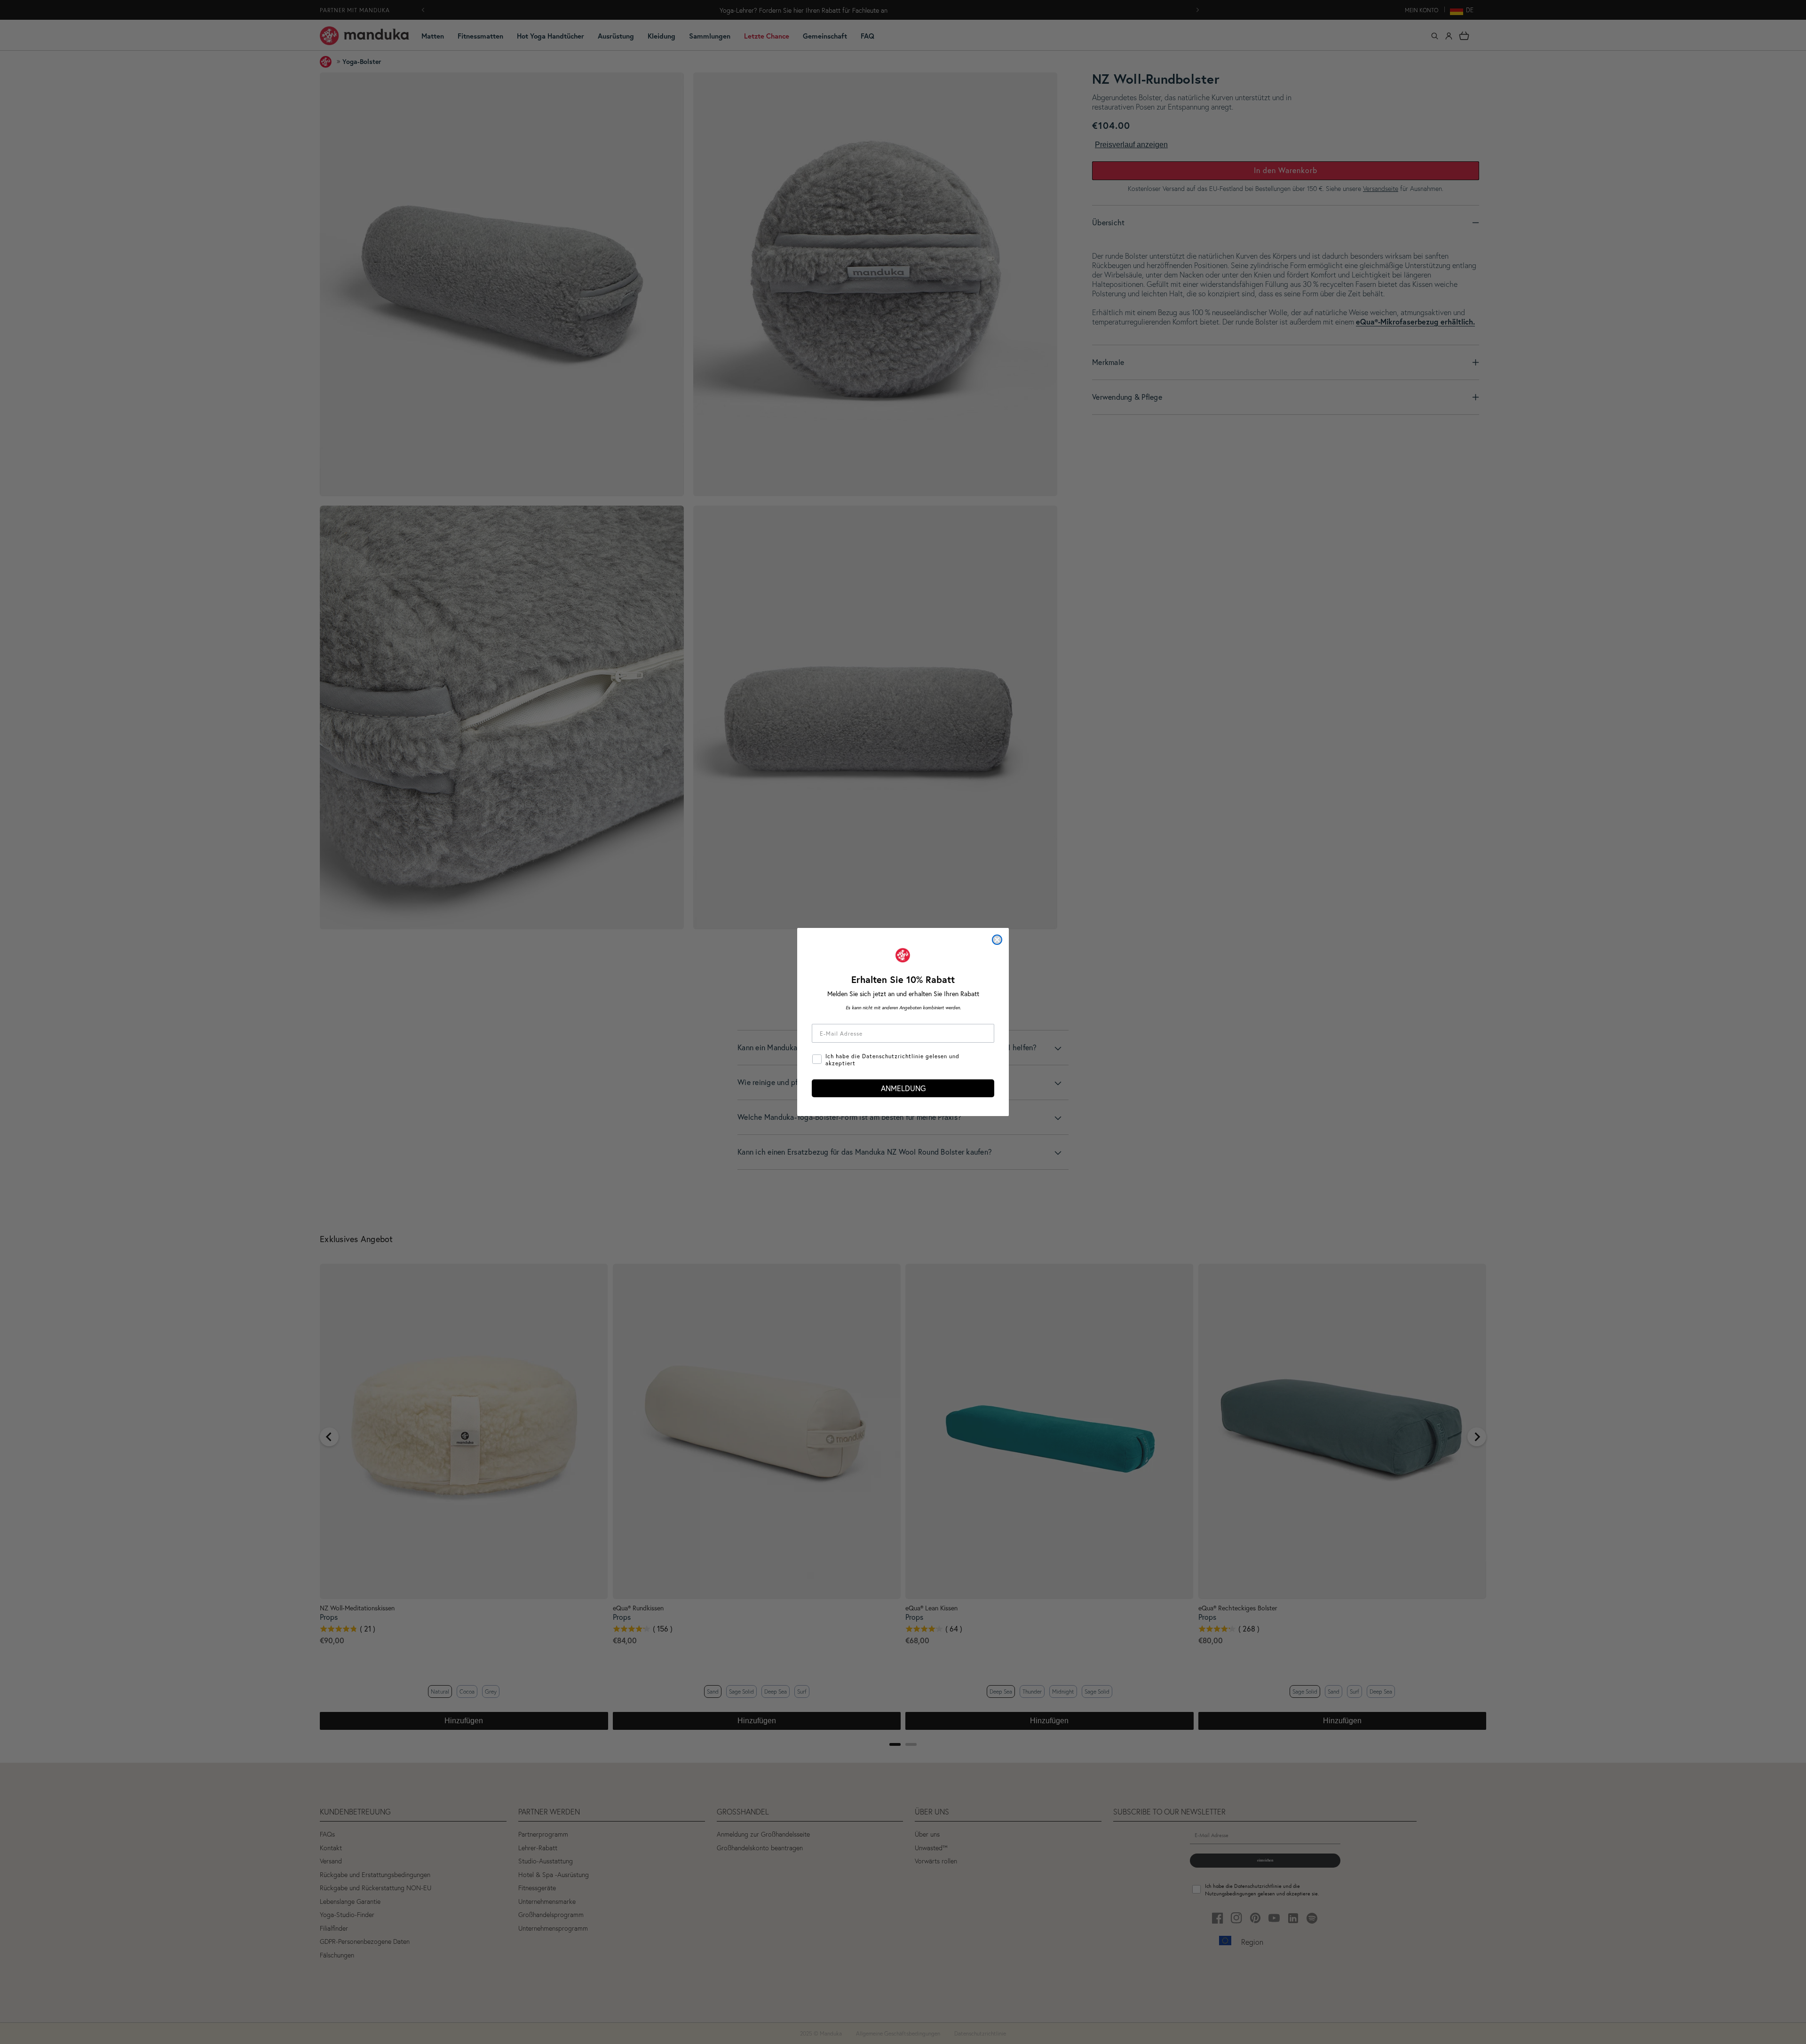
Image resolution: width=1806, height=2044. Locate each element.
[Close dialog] (997, 940)
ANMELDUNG (903, 1088)
